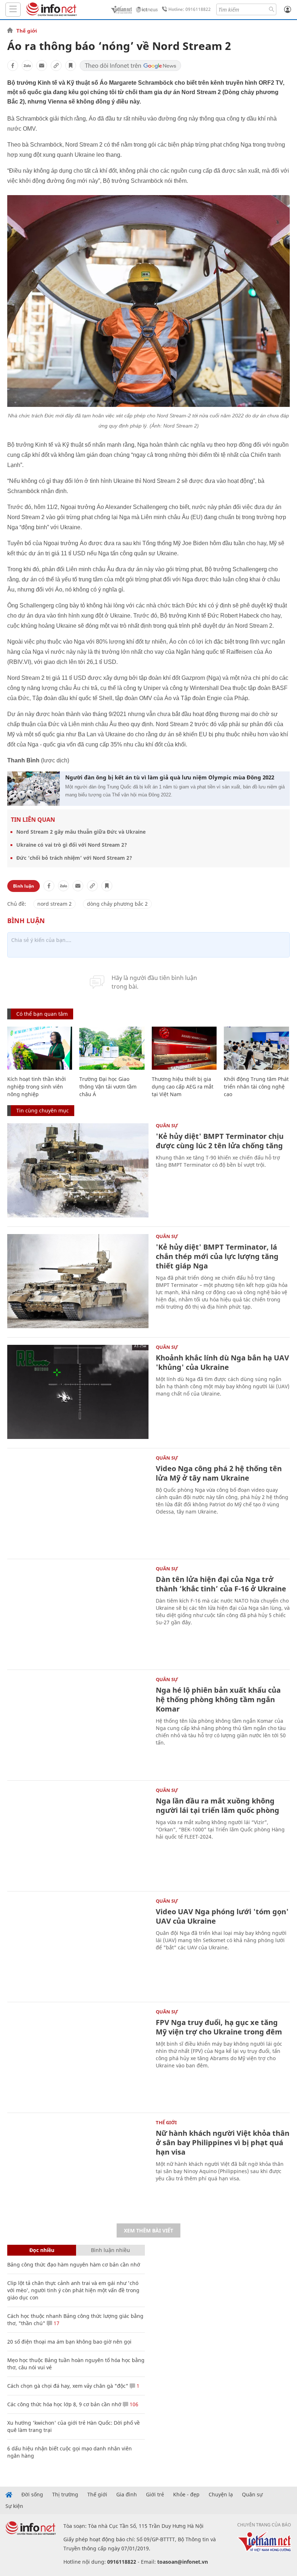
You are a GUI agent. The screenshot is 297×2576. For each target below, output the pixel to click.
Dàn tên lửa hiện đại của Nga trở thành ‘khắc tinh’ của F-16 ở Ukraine (221, 1584)
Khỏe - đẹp (186, 2495)
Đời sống (32, 2495)
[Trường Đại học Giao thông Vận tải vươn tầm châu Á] (112, 1048)
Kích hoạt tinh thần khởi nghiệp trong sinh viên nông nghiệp (37, 1087)
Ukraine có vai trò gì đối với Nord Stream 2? (72, 845)
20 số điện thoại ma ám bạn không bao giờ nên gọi (69, 2342)
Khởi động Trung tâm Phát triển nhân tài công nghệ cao (256, 1087)
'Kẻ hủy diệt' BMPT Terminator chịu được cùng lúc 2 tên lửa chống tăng (220, 1141)
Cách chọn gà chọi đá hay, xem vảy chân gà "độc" (68, 2386)
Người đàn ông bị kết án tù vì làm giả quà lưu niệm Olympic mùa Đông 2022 (170, 777)
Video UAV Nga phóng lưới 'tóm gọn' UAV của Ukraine (222, 1916)
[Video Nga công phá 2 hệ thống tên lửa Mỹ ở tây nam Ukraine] (78, 1503)
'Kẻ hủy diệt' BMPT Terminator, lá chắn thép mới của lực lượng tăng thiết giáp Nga (217, 1256)
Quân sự (167, 1125)
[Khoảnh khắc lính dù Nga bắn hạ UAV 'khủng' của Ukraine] (78, 1392)
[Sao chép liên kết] (56, 66)
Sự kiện (14, 2506)
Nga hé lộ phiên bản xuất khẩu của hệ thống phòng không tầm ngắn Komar (218, 1699)
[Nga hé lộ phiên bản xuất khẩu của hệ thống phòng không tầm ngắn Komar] (78, 1724)
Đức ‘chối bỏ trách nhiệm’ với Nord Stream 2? (74, 858)
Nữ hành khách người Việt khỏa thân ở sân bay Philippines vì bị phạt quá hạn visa (223, 2143)
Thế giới (27, 31)
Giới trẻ (155, 2495)
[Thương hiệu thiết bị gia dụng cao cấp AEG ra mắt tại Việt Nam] (184, 1048)
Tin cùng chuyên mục (43, 1110)
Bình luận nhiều (110, 2250)
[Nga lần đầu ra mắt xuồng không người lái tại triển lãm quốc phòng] (78, 1835)
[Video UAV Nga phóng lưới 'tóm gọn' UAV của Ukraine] (78, 1946)
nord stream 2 (55, 904)
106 (133, 2404)
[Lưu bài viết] (71, 66)
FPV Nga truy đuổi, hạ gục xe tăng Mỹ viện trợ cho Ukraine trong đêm (219, 2027)
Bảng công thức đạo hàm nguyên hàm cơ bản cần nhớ (74, 2264)
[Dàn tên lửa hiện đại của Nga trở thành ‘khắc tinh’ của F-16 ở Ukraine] (78, 1613)
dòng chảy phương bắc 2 (117, 904)
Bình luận (24, 886)
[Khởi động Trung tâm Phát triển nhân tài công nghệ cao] (256, 1048)
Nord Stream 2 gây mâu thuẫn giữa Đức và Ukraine (81, 832)
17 (56, 2323)
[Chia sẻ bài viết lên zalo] (27, 66)
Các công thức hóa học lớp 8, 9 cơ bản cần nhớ (64, 2404)
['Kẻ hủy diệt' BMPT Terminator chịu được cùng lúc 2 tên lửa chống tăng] (78, 1170)
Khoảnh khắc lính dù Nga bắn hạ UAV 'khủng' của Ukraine (222, 1362)
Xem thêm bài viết (148, 2230)
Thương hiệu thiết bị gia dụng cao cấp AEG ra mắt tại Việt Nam (183, 1087)
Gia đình (127, 2495)
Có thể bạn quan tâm (42, 1014)
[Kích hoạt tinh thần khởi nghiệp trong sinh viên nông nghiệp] (40, 1048)
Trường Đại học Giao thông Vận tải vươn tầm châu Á (108, 1087)
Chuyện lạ (221, 2495)
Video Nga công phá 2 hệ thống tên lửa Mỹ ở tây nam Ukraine (219, 1473)
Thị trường (65, 2495)
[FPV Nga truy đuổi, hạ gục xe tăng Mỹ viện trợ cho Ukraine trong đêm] (78, 2057)
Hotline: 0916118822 (190, 9)
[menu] (13, 10)
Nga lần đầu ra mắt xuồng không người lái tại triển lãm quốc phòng (217, 1805)
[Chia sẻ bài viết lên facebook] (13, 66)
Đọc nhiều (42, 2250)
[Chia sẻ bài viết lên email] (42, 66)
